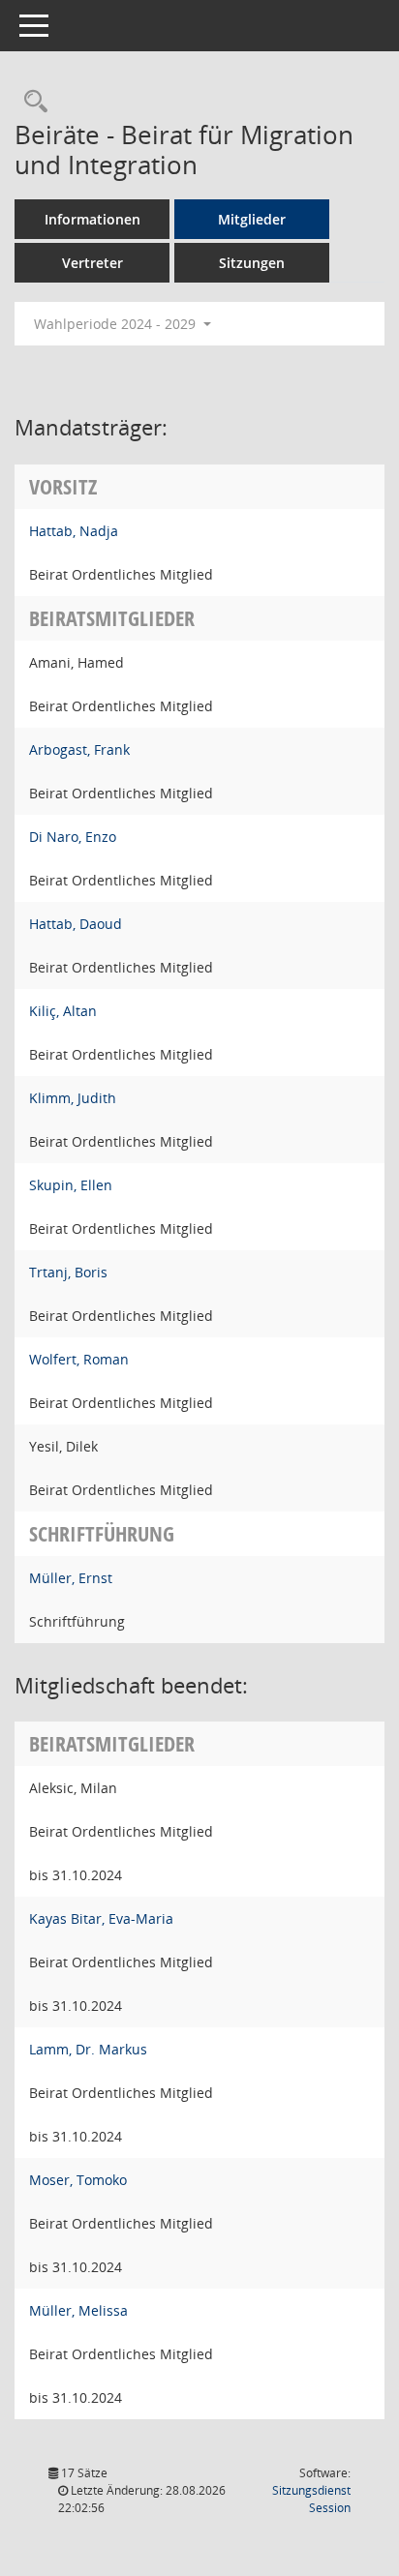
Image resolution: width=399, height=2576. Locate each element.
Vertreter (92, 263)
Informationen (92, 219)
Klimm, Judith (73, 1098)
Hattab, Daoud (76, 924)
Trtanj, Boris (68, 1272)
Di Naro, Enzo (73, 837)
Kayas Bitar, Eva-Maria (101, 1918)
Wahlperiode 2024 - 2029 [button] (117, 324)
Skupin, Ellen (71, 1185)
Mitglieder (252, 219)
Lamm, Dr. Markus (88, 2049)
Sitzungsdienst (311, 2499)
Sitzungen (252, 263)
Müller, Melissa (78, 2310)
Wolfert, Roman (79, 1359)
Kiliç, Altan (63, 1011)
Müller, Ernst (71, 1578)
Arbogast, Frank (79, 749)
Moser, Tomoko (78, 2180)
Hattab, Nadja (74, 531)
